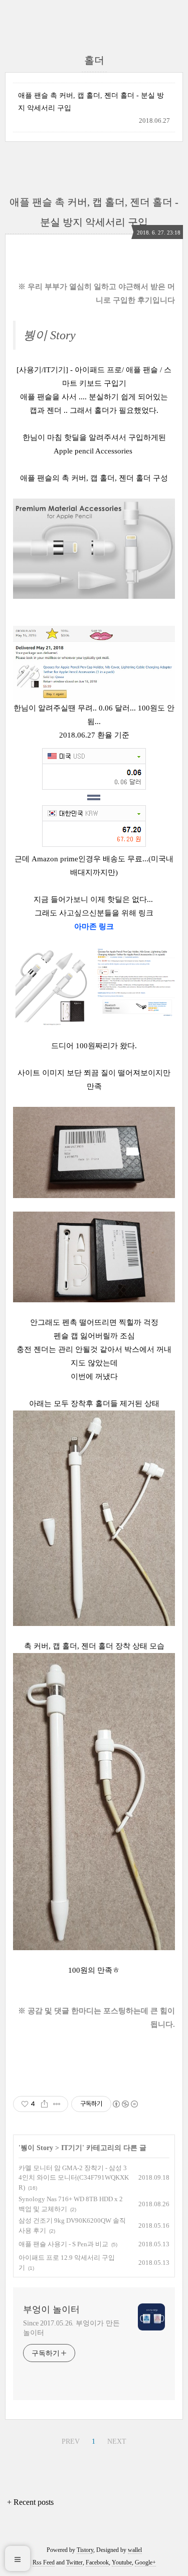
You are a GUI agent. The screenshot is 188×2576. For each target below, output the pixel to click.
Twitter (74, 2562)
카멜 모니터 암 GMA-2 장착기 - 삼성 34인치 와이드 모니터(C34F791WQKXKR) (74, 2178)
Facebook (97, 2562)
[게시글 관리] (57, 2104)
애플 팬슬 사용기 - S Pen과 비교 (63, 2244)
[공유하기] (44, 2104)
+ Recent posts (30, 2502)
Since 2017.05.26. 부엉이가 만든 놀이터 (71, 2328)
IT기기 (72, 2148)
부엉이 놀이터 (51, 2309)
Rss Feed (44, 2562)
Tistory (85, 2550)
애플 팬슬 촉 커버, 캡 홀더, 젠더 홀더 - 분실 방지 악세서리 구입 (91, 102)
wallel (135, 2550)
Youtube (122, 2562)
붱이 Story (37, 2148)
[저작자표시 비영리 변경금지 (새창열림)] (125, 2104)
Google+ (145, 2562)
